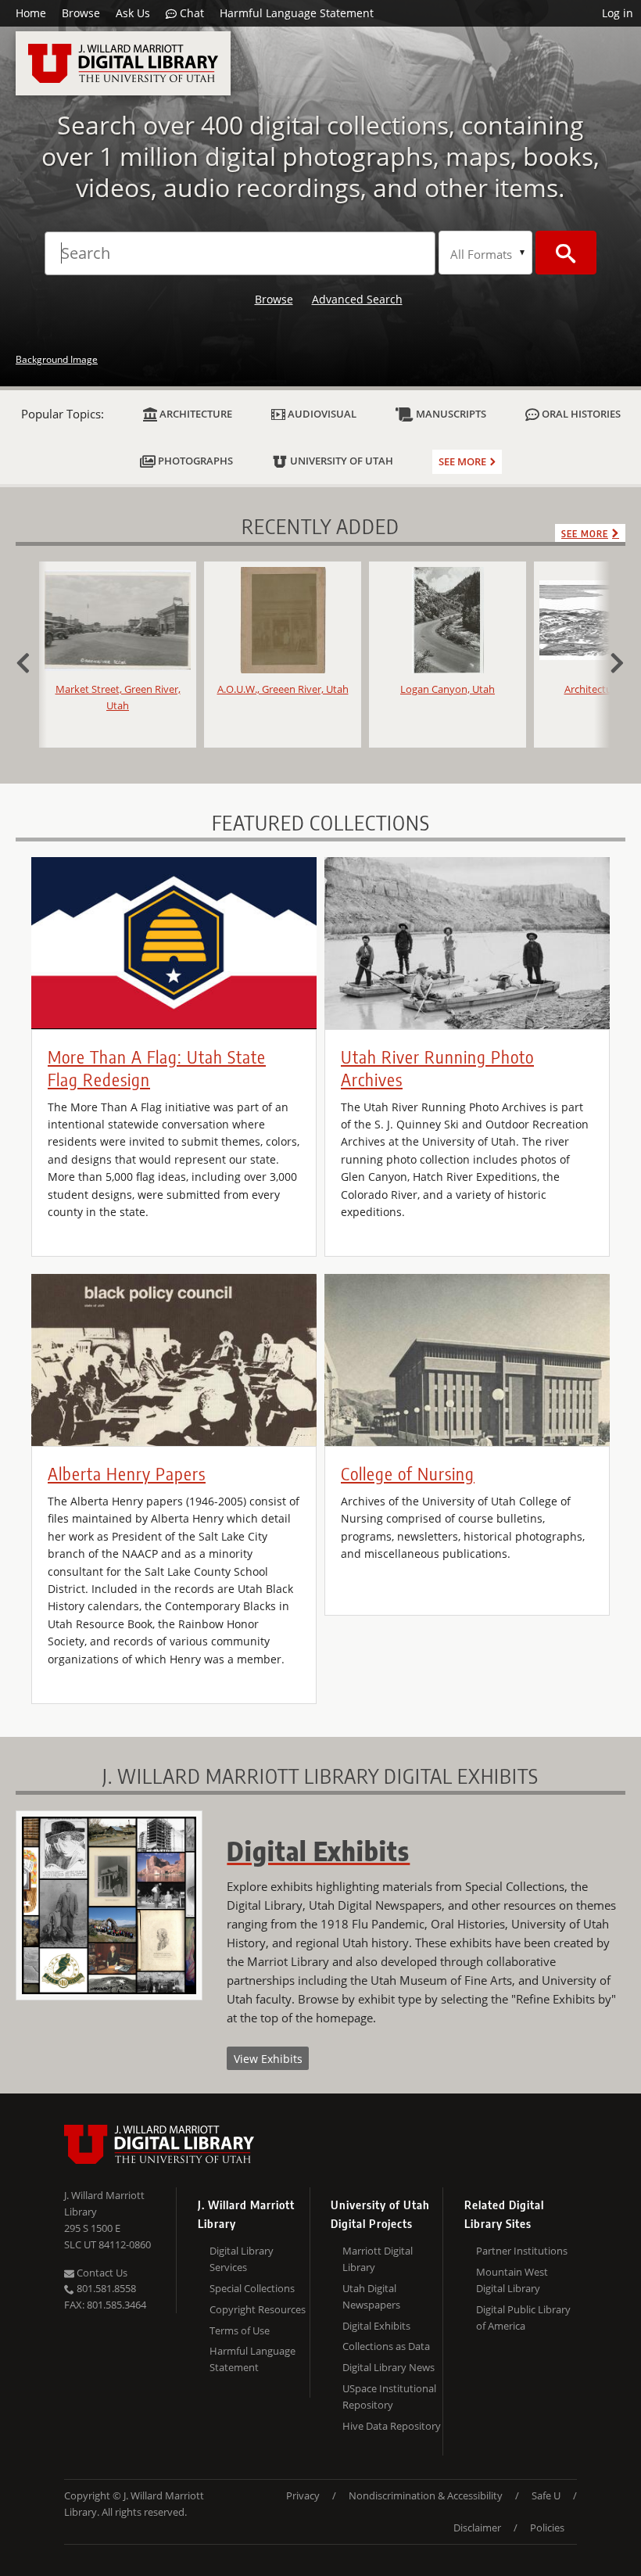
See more (462, 461)
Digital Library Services (242, 2259)
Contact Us (101, 2273)
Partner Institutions (522, 2251)
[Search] (566, 253)
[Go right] (610, 661)
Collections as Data (386, 2346)
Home (31, 13)
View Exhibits (268, 2059)
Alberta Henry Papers (127, 1473)
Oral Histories (580, 414)
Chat (190, 13)
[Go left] (31, 661)
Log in (618, 13)
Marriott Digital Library (378, 2259)
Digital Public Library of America (523, 2318)
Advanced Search (357, 299)
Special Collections (252, 2288)
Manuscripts (450, 414)
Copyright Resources (258, 2309)
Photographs (194, 461)
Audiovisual (321, 414)
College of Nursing (408, 1473)
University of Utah (340, 461)
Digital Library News (389, 2367)
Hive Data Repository (392, 2426)
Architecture (195, 414)
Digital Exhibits (376, 2326)
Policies (547, 2528)
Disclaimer (477, 2528)
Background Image (57, 359)
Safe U (546, 2495)
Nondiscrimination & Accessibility (426, 2495)
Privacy (303, 2495)
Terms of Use (240, 2330)
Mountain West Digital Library (512, 2280)
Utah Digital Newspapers (371, 2296)
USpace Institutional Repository (389, 2397)
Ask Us (133, 13)
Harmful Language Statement (297, 13)
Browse (81, 13)
